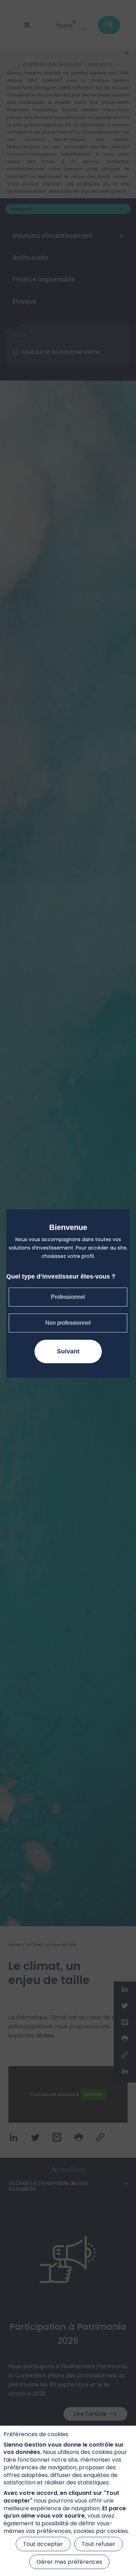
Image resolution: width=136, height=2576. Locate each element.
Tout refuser (99, 2544)
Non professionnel (68, 1323)
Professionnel (68, 1297)
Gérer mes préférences (69, 2562)
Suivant (68, 1351)
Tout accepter (43, 2544)
